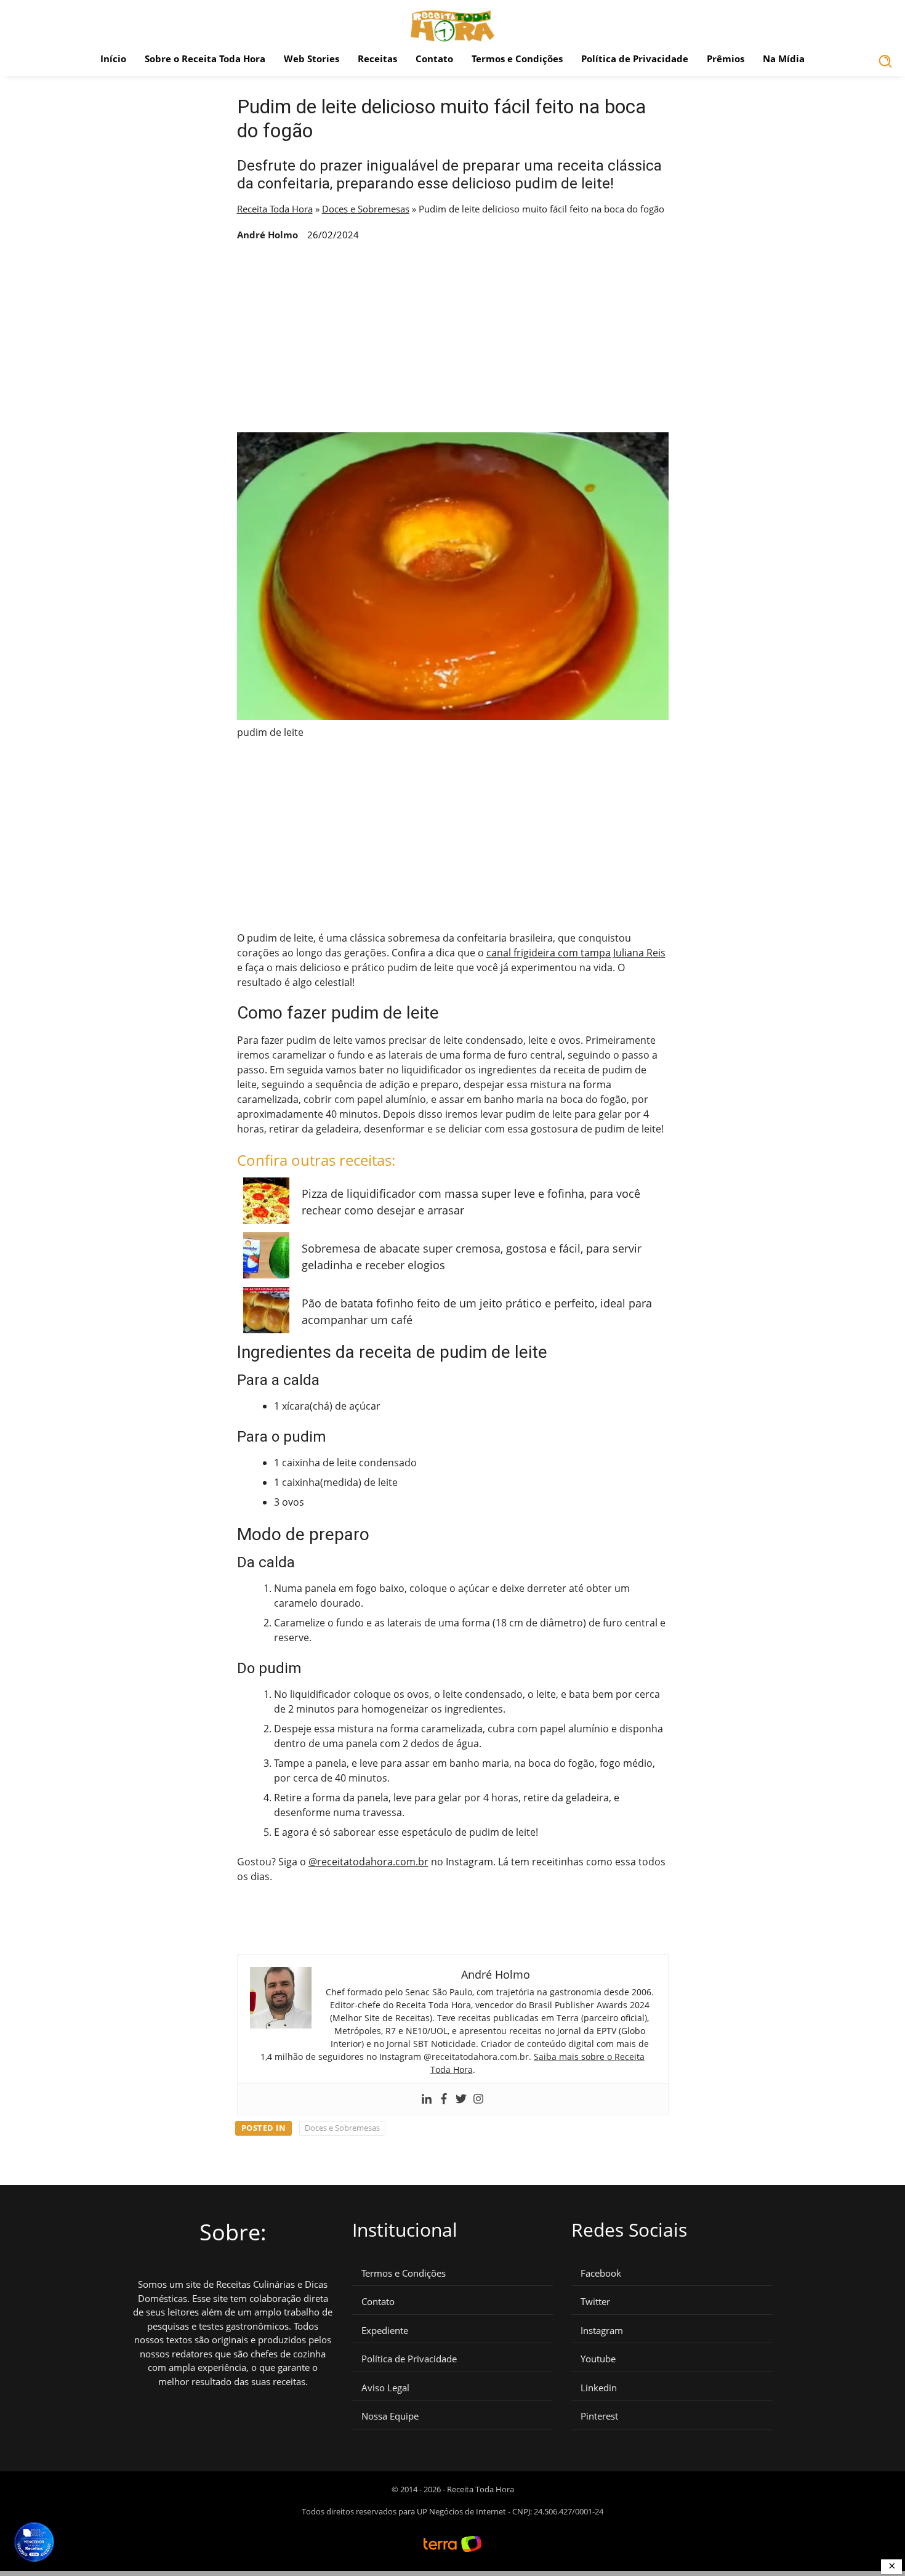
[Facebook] (444, 2099)
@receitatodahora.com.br (368, 1862)
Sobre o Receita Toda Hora (205, 59)
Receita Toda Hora (275, 209)
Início (113, 59)
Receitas (377, 59)
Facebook (601, 2273)
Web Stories (312, 59)
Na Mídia (784, 59)
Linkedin (599, 2388)
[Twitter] (461, 2099)
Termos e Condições (517, 59)
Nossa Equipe (390, 2416)
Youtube (598, 2359)
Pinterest (599, 2416)
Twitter (595, 2302)
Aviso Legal (385, 2388)
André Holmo (267, 235)
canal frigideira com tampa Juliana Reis (576, 953)
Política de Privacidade (635, 59)
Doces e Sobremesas (366, 209)
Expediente (385, 2331)
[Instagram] (478, 2099)
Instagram (602, 2331)
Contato (434, 59)
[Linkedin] (427, 2099)
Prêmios (726, 59)
